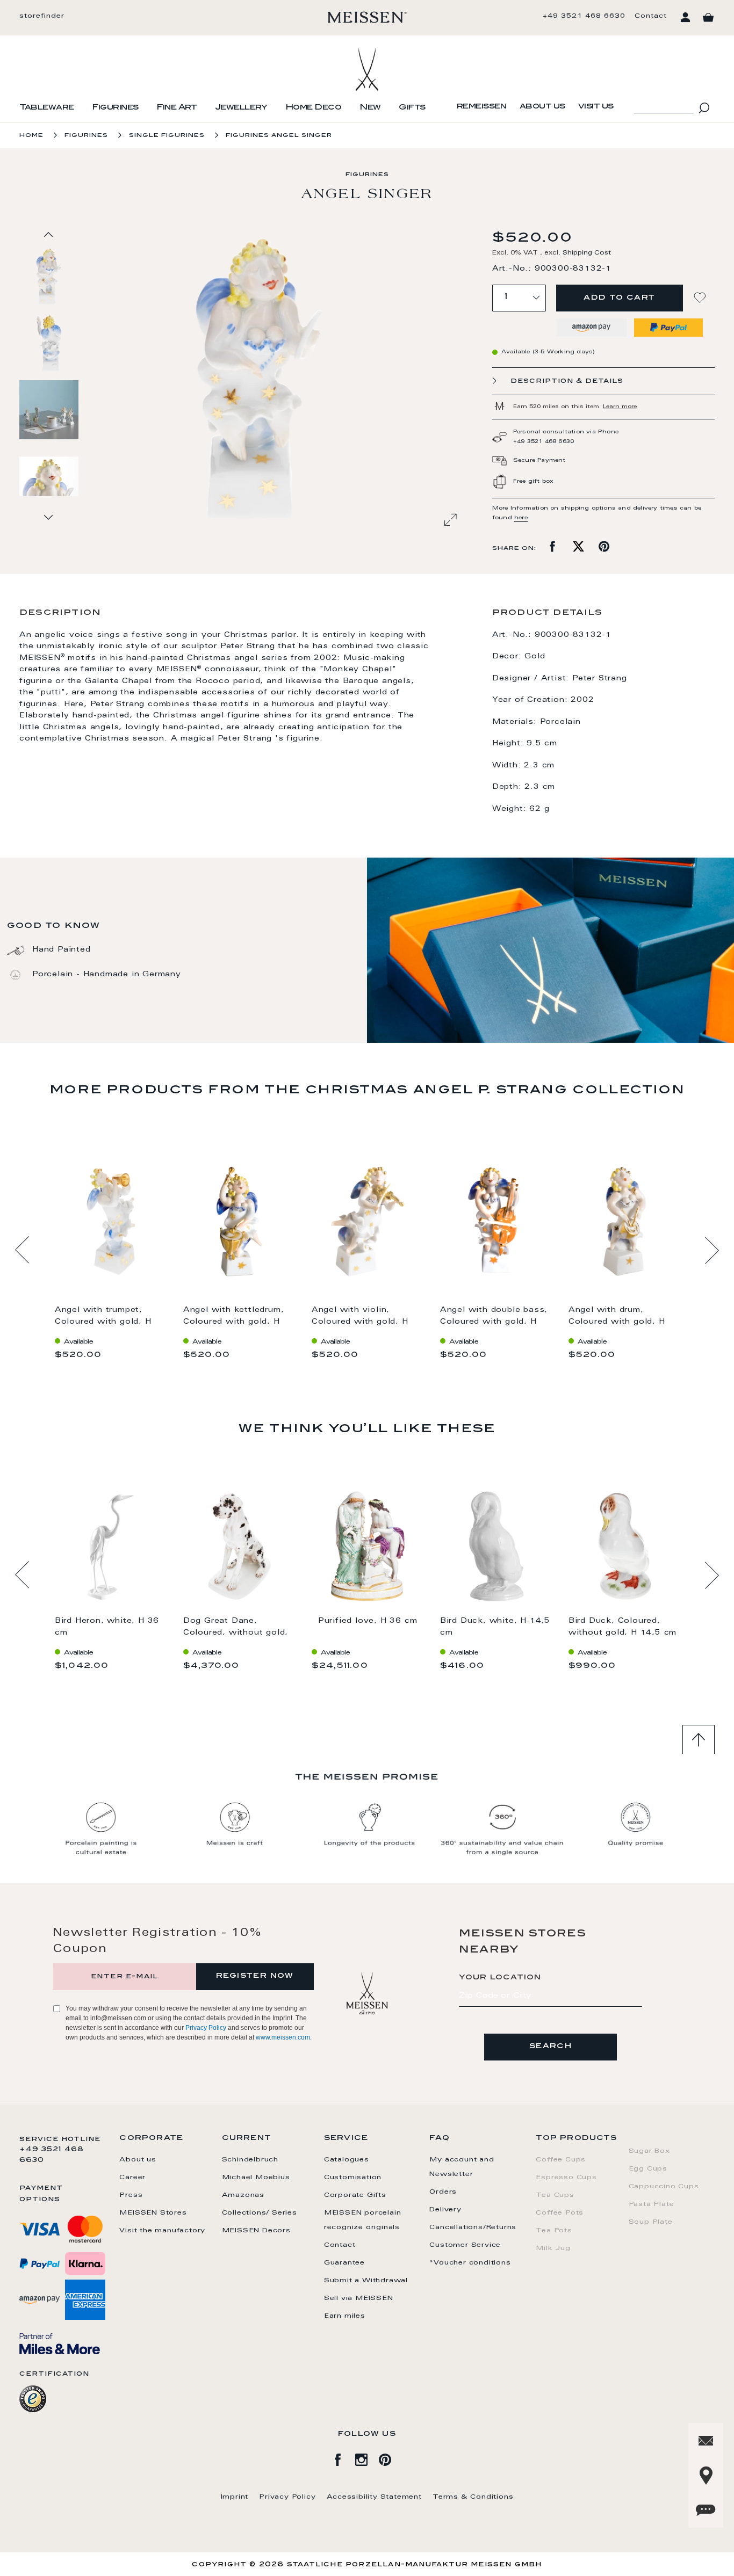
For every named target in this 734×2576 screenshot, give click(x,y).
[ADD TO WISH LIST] (701, 298)
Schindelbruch (250, 2160)
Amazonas (243, 2195)
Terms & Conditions (473, 2497)
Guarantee (344, 2263)
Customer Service (465, 2245)
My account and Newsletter (462, 2167)
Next (712, 1250)
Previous (22, 1250)
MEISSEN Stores (153, 2213)
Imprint (235, 2497)
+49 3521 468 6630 (584, 16)
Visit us (596, 107)
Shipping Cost (587, 253)
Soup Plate (651, 2222)
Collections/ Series (260, 2213)
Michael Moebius (256, 2178)
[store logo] (367, 17)
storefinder (42, 16)
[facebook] (343, 2458)
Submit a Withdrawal (366, 2281)
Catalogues (347, 2160)
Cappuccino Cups (664, 2187)
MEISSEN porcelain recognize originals (363, 2220)
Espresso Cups (566, 2178)
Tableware (47, 108)
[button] (49, 343)
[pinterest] (391, 2458)
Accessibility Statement (374, 2497)
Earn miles (345, 2316)
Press (131, 2195)
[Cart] (708, 18)
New (370, 108)
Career (132, 2178)
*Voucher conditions (470, 2263)
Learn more (620, 407)
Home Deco (314, 108)
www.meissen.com (283, 2037)
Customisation (353, 2178)
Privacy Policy (206, 2028)
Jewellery (241, 108)
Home (31, 136)
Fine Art (177, 108)
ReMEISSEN (482, 107)
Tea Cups (555, 2195)
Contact (651, 16)
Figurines (115, 108)
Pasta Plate (652, 2204)
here (521, 518)
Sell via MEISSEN (359, 2298)
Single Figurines (167, 136)
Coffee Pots (560, 2213)
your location (500, 1978)
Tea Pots (554, 2231)
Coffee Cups (561, 2160)
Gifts (412, 108)
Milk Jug (553, 2248)
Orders (443, 2192)
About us (542, 107)
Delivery (445, 2210)
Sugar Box (649, 2151)
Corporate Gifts (355, 2195)
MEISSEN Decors (256, 2231)
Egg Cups (648, 2169)
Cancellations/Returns (473, 2227)
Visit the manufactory (162, 2231)
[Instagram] (367, 2458)
